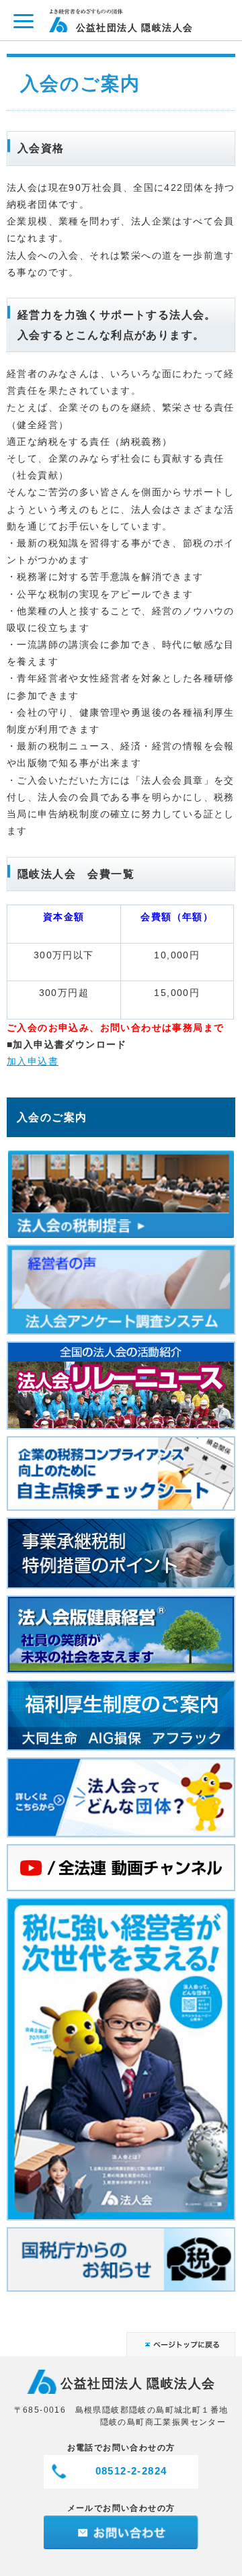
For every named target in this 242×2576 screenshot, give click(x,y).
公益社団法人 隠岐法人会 (135, 27)
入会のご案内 (52, 1117)
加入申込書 (33, 1061)
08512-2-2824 (131, 2471)
